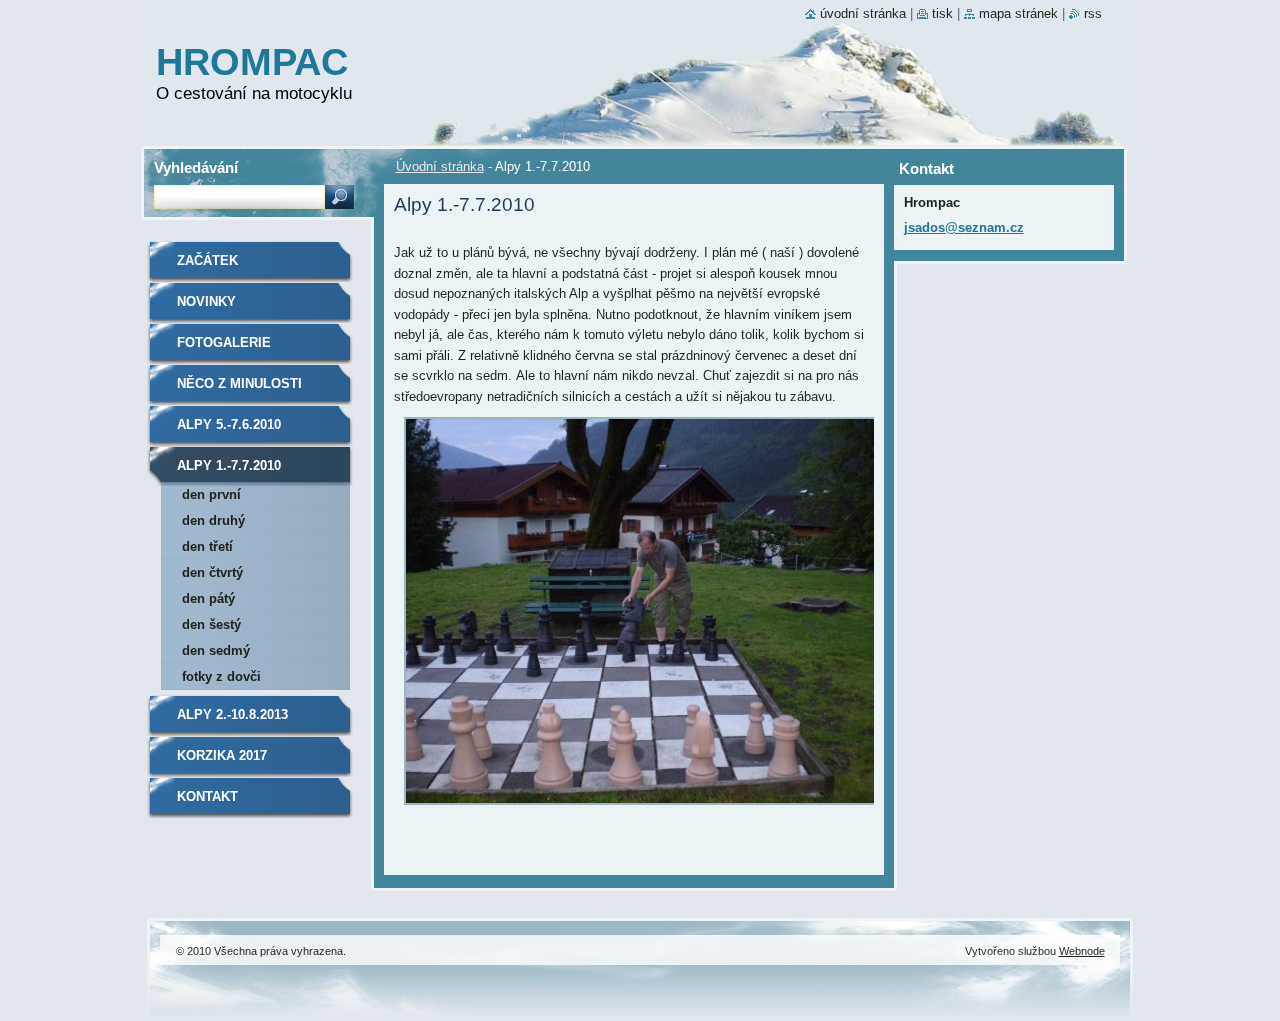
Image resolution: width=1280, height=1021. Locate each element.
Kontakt (207, 796)
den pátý (208, 598)
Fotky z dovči (221, 676)
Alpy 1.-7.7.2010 (229, 465)
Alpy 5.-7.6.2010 (229, 424)
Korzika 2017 (222, 755)
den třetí (207, 546)
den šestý (211, 624)
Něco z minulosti (239, 383)
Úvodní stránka (440, 166)
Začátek (207, 260)
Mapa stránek (1018, 13)
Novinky (206, 301)
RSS (1093, 13)
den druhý (213, 520)
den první (211, 494)
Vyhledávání (196, 167)
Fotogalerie (224, 342)
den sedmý (216, 650)
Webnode (1082, 951)
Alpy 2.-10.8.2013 (232, 714)
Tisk (942, 13)
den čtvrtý (212, 572)
